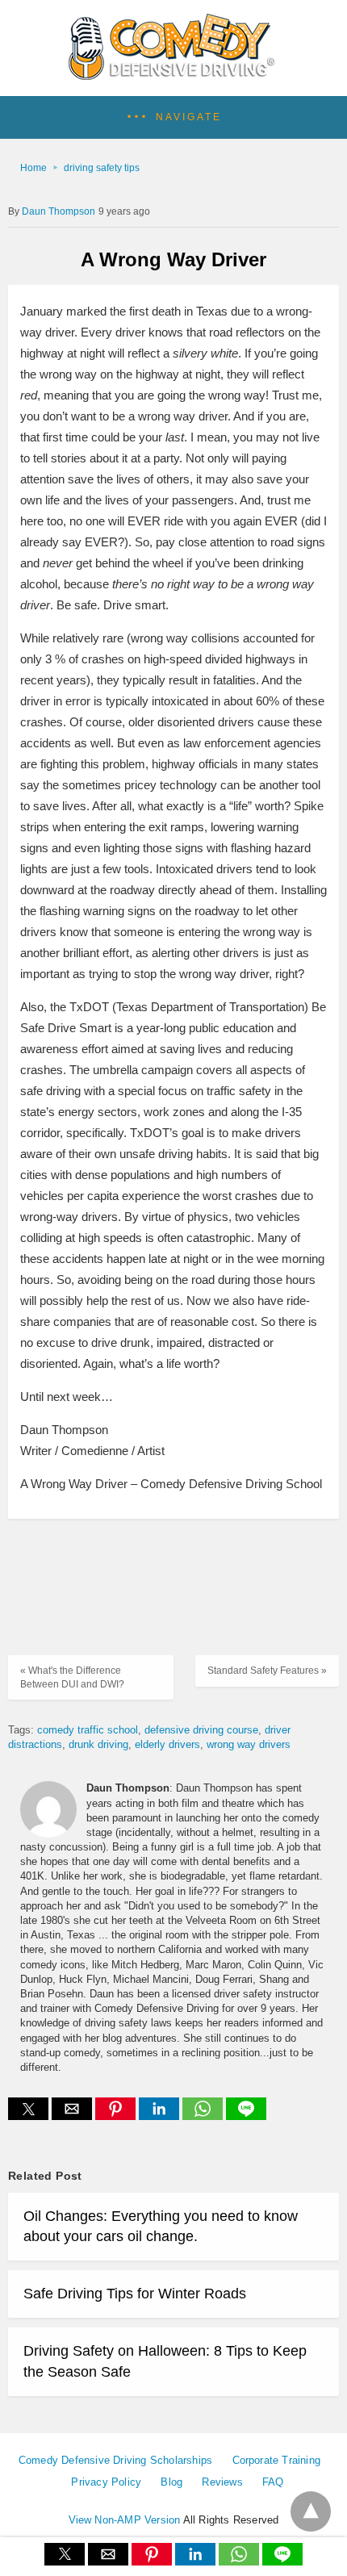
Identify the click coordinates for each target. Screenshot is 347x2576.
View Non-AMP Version (125, 2520)
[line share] (246, 2116)
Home (33, 168)
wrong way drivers (249, 1744)
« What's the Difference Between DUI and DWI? (72, 1677)
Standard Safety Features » (267, 1671)
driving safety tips (102, 168)
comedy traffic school (88, 1730)
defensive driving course (201, 1730)
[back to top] (311, 2511)
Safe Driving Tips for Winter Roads (135, 2294)
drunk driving (98, 1744)
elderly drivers (167, 1744)
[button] (173, 117)
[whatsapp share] (204, 2116)
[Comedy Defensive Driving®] (174, 74)
